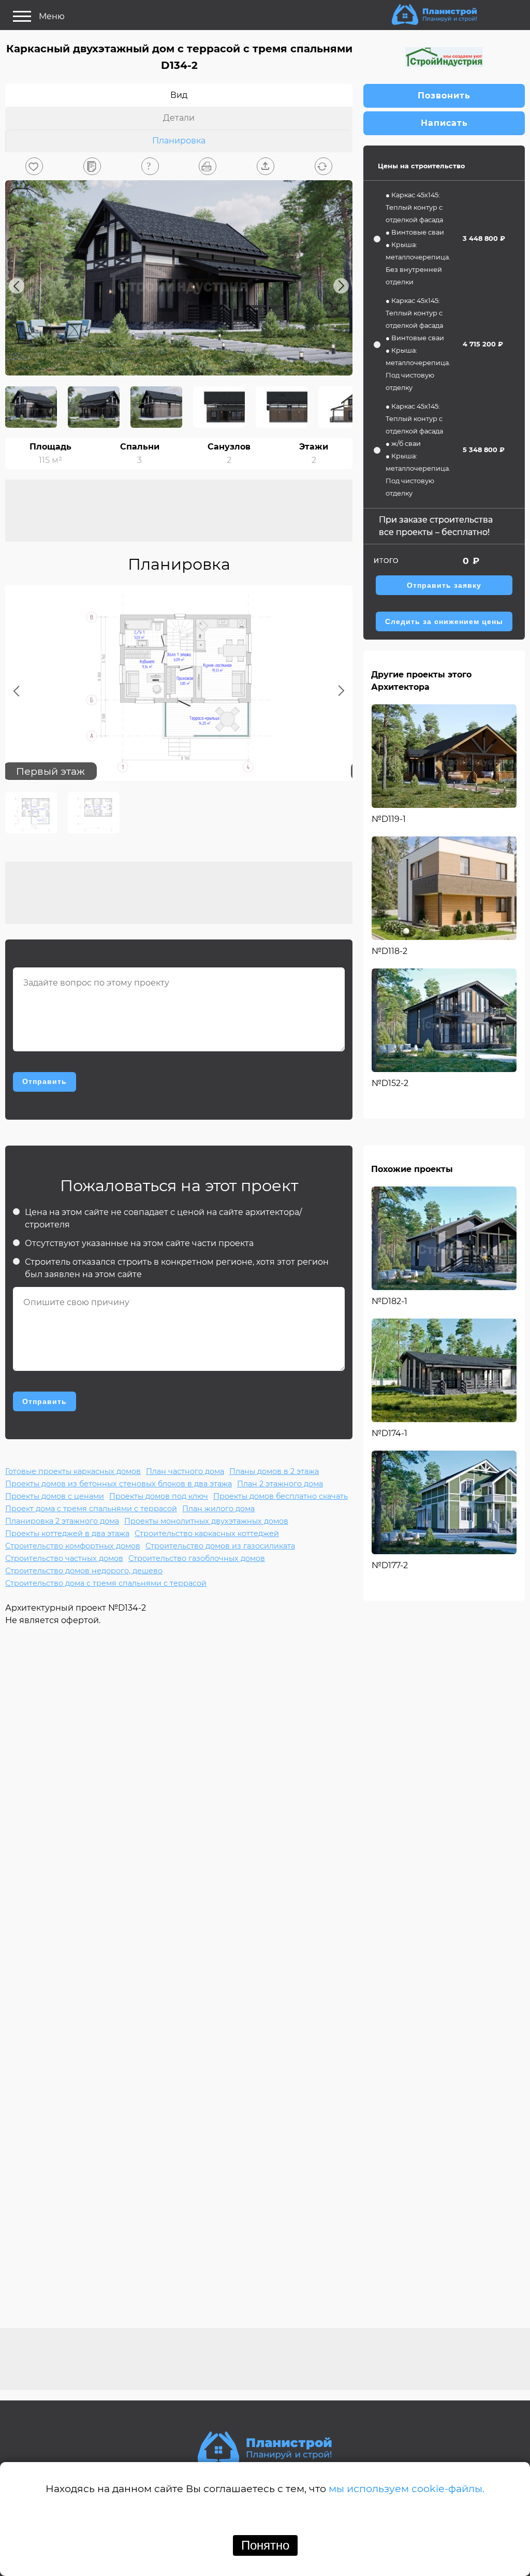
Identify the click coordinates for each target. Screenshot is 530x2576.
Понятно (265, 2545)
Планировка (179, 141)
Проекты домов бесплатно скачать (281, 1496)
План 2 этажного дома (280, 1484)
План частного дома (185, 1471)
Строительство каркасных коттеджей (207, 1533)
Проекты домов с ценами (55, 1496)
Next (341, 286)
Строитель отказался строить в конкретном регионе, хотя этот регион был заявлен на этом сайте (177, 1268)
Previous (17, 286)
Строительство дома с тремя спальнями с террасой (106, 1583)
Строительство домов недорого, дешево (84, 1571)
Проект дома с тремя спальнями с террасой (91, 1509)
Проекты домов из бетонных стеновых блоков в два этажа (119, 1484)
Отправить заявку (444, 585)
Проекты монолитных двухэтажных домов (206, 1521)
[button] (34, 166)
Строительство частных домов (64, 1558)
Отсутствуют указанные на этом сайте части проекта (139, 1243)
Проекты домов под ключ (159, 1496)
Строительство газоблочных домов (197, 1558)
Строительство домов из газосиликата (220, 1546)
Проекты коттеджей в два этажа (67, 1533)
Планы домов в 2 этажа (274, 1471)
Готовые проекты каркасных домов (73, 1471)
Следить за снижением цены (444, 622)
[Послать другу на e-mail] (266, 166)
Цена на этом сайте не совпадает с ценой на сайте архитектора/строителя (163, 1218)
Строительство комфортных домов (73, 1546)
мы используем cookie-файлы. (407, 2488)
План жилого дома (218, 1509)
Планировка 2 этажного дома (62, 1521)
